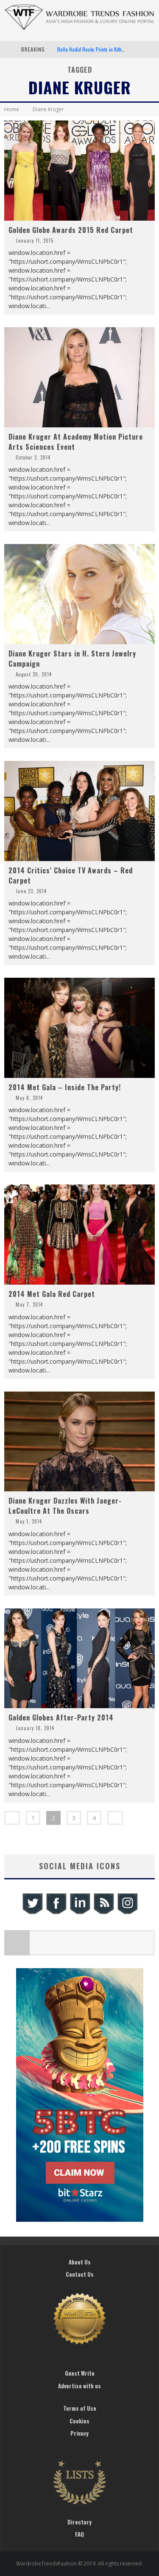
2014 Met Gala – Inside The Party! (65, 1087)
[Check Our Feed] (103, 1913)
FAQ (79, 2534)
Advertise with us (79, 2386)
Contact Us (80, 2274)
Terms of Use (80, 2408)
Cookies (79, 2421)
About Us (80, 2262)
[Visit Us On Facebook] (56, 1913)
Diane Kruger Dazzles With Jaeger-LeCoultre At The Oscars (65, 1506)
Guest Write (80, 2373)
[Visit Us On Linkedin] (80, 1913)
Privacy (79, 2433)
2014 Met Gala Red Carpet (52, 1294)
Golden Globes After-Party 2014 (61, 1717)
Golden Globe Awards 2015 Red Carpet (71, 230)
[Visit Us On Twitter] (32, 1913)
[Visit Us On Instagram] (127, 1913)
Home (12, 109)
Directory (79, 2522)
